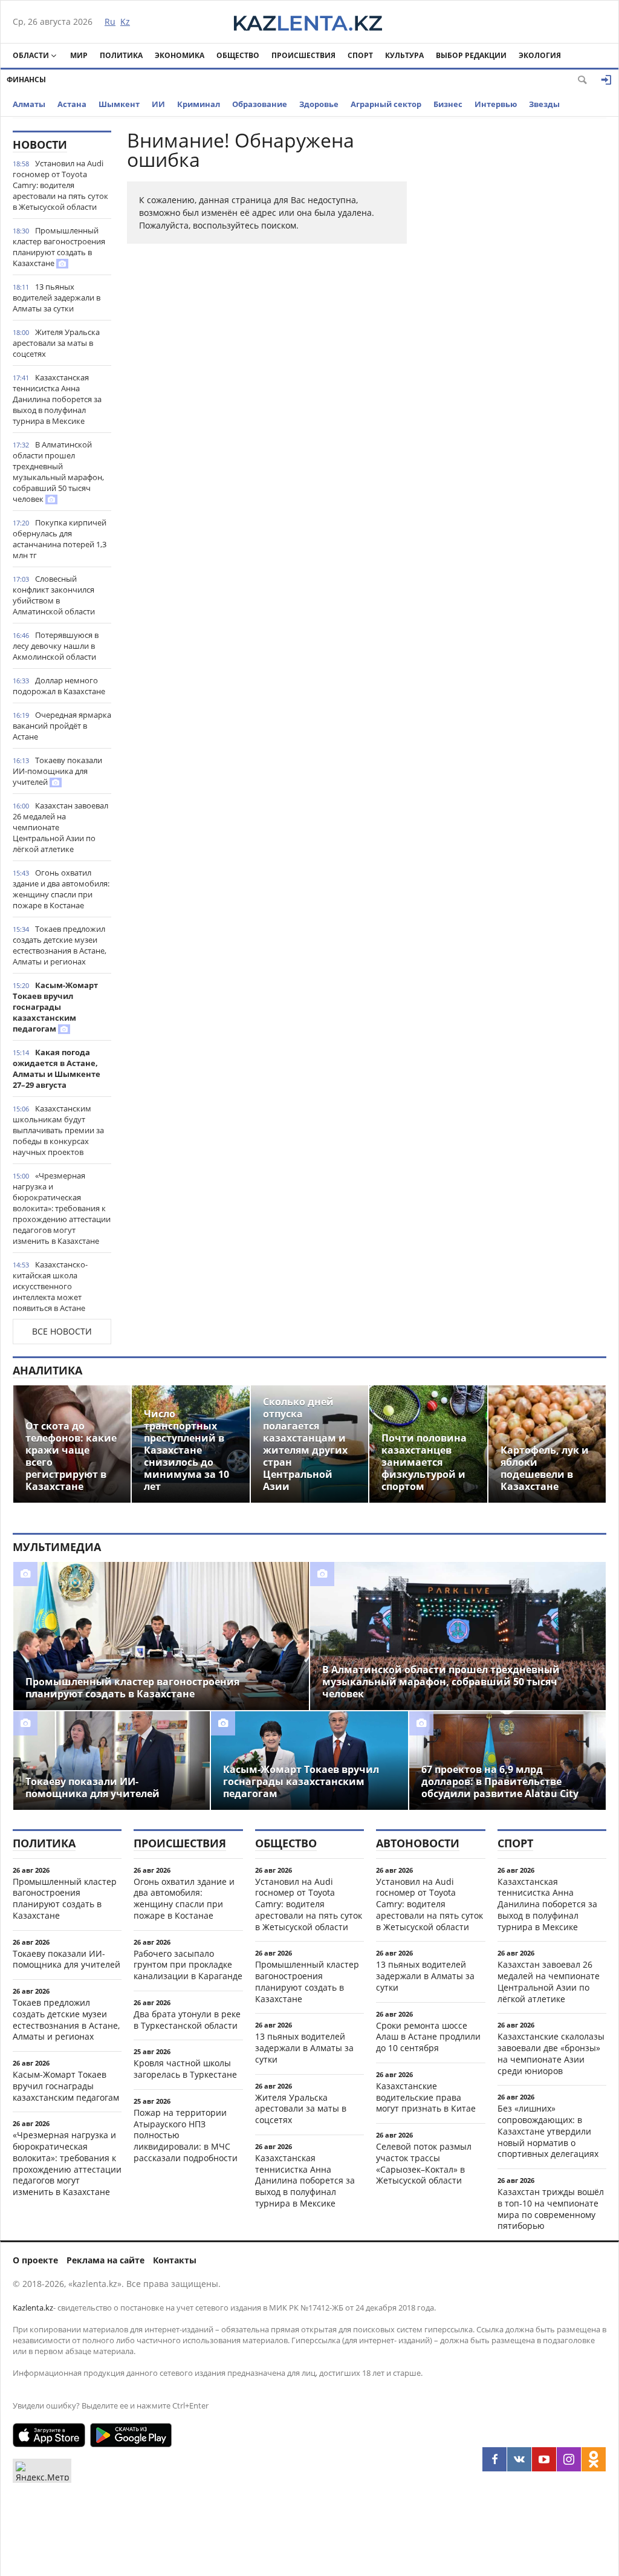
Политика (121, 55)
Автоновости (418, 1843)
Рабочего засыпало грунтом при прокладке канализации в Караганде (188, 1965)
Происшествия (303, 55)
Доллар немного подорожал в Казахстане (59, 686)
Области (31, 55)
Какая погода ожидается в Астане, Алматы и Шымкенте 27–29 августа (57, 1068)
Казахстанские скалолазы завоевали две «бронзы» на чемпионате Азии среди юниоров (551, 2053)
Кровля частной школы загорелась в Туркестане (185, 2069)
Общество (238, 55)
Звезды (544, 104)
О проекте (35, 2260)
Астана (72, 104)
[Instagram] (569, 2459)
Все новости (62, 1331)
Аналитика (47, 1370)
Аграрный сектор (386, 104)
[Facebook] (494, 2459)
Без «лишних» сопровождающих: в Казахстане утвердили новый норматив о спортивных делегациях (548, 2131)
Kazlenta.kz (33, 2308)
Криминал (199, 104)
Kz (125, 21)
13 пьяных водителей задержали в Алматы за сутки (57, 298)
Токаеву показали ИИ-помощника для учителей (57, 771)
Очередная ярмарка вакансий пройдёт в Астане (62, 726)
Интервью (496, 104)
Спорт (360, 55)
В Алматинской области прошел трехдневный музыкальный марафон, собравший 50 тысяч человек (58, 472)
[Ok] (594, 2459)
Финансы (26, 80)
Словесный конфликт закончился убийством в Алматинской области (54, 595)
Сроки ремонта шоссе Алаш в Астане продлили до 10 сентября (428, 2037)
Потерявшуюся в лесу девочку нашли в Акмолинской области (56, 646)
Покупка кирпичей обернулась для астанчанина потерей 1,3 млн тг (60, 539)
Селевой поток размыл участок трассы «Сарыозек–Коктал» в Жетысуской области (424, 2163)
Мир (79, 55)
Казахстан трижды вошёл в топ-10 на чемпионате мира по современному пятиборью (551, 2209)
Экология (540, 55)
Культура (404, 55)
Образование (260, 104)
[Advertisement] (516, 312)
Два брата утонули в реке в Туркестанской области (187, 2020)
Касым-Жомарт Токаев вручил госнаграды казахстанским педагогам (55, 1007)
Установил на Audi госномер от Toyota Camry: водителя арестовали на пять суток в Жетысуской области (60, 185)
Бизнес (448, 104)
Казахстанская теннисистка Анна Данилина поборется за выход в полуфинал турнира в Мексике (57, 399)
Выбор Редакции (471, 55)
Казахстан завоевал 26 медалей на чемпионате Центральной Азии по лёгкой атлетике (60, 827)
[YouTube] (544, 2459)
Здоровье (319, 104)
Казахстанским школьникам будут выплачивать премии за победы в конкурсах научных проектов (58, 1130)
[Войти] (606, 80)
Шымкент (119, 104)
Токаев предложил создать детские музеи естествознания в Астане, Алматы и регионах (60, 945)
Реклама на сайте (105, 2260)
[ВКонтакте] (519, 2459)
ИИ (158, 104)
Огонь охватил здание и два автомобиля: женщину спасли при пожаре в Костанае (61, 889)
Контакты (175, 2260)
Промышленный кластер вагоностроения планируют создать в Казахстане (59, 247)
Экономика (180, 55)
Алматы (29, 104)
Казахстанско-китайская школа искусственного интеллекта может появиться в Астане (50, 1286)
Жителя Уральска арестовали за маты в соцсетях (56, 343)
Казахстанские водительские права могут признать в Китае (426, 2097)
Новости (40, 145)
